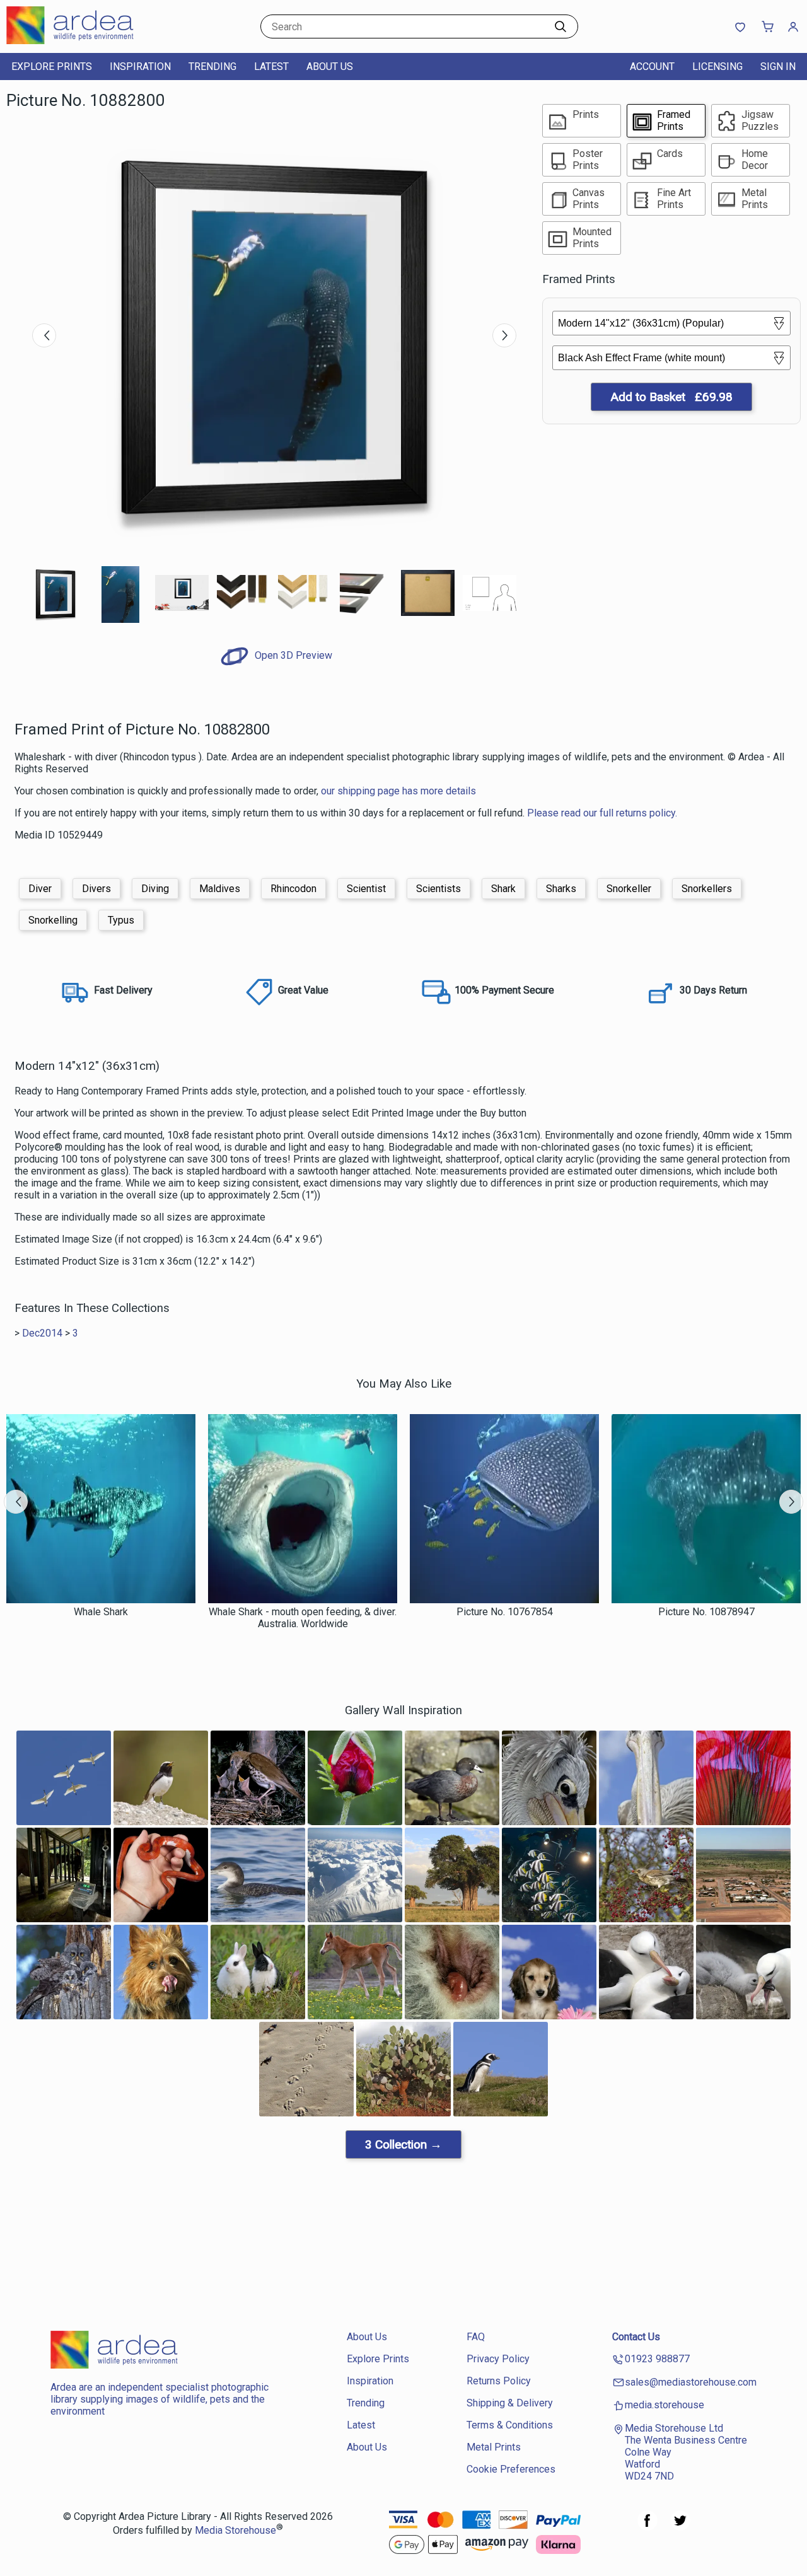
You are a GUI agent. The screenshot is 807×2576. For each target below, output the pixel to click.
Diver (40, 889)
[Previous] (44, 335)
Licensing (717, 67)
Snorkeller (629, 889)
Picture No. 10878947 (706, 1612)
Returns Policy (499, 2381)
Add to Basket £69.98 (671, 397)
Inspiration (140, 67)
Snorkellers (707, 889)
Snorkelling (53, 920)
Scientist (366, 889)
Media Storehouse (235, 2530)
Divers (96, 889)
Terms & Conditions (510, 2425)
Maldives (220, 889)
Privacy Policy (498, 2359)
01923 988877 (657, 2359)
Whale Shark (101, 1612)
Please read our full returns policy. (602, 813)
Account (652, 67)
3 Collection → (403, 2144)
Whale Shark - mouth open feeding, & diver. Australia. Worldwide (303, 1618)
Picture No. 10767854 (505, 1612)
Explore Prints (52, 67)
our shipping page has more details (398, 791)
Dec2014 (42, 1333)
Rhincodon (293, 889)
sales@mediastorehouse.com (691, 2382)
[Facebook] (647, 2527)
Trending (212, 67)
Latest (271, 67)
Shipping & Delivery (510, 2403)
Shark (503, 889)
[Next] (504, 335)
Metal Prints (494, 2447)
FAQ (476, 2337)
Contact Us (636, 2337)
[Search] (560, 26)
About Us (330, 67)
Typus (121, 920)
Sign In (778, 67)
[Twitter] (680, 2527)
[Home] (85, 41)
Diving (155, 889)
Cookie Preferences (511, 2469)
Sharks (561, 889)
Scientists (438, 889)
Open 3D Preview (292, 655)
